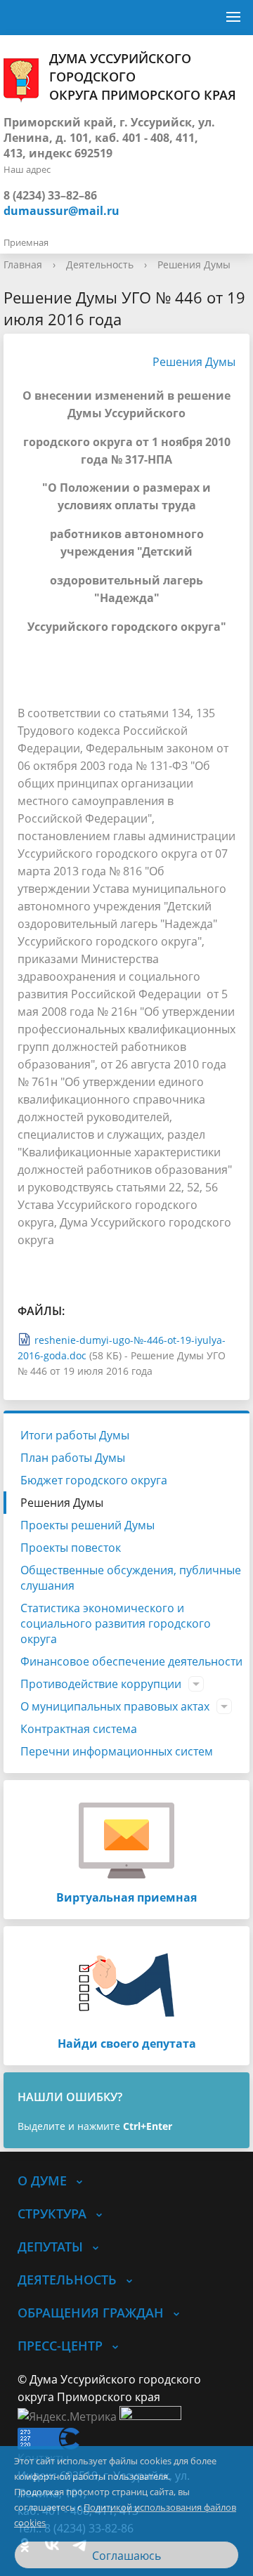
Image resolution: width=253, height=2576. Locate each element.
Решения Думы (194, 264)
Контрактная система (79, 1729)
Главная (23, 264)
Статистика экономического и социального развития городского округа (116, 1623)
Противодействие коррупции (101, 1684)
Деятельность (100, 264)
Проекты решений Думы (87, 1525)
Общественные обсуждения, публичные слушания (131, 1578)
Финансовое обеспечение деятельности (131, 1661)
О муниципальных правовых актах (115, 1706)
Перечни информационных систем (117, 1751)
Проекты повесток (71, 1548)
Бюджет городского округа (94, 1480)
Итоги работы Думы (75, 1435)
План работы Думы (73, 1458)
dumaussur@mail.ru (61, 211)
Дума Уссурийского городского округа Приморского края (143, 77)
